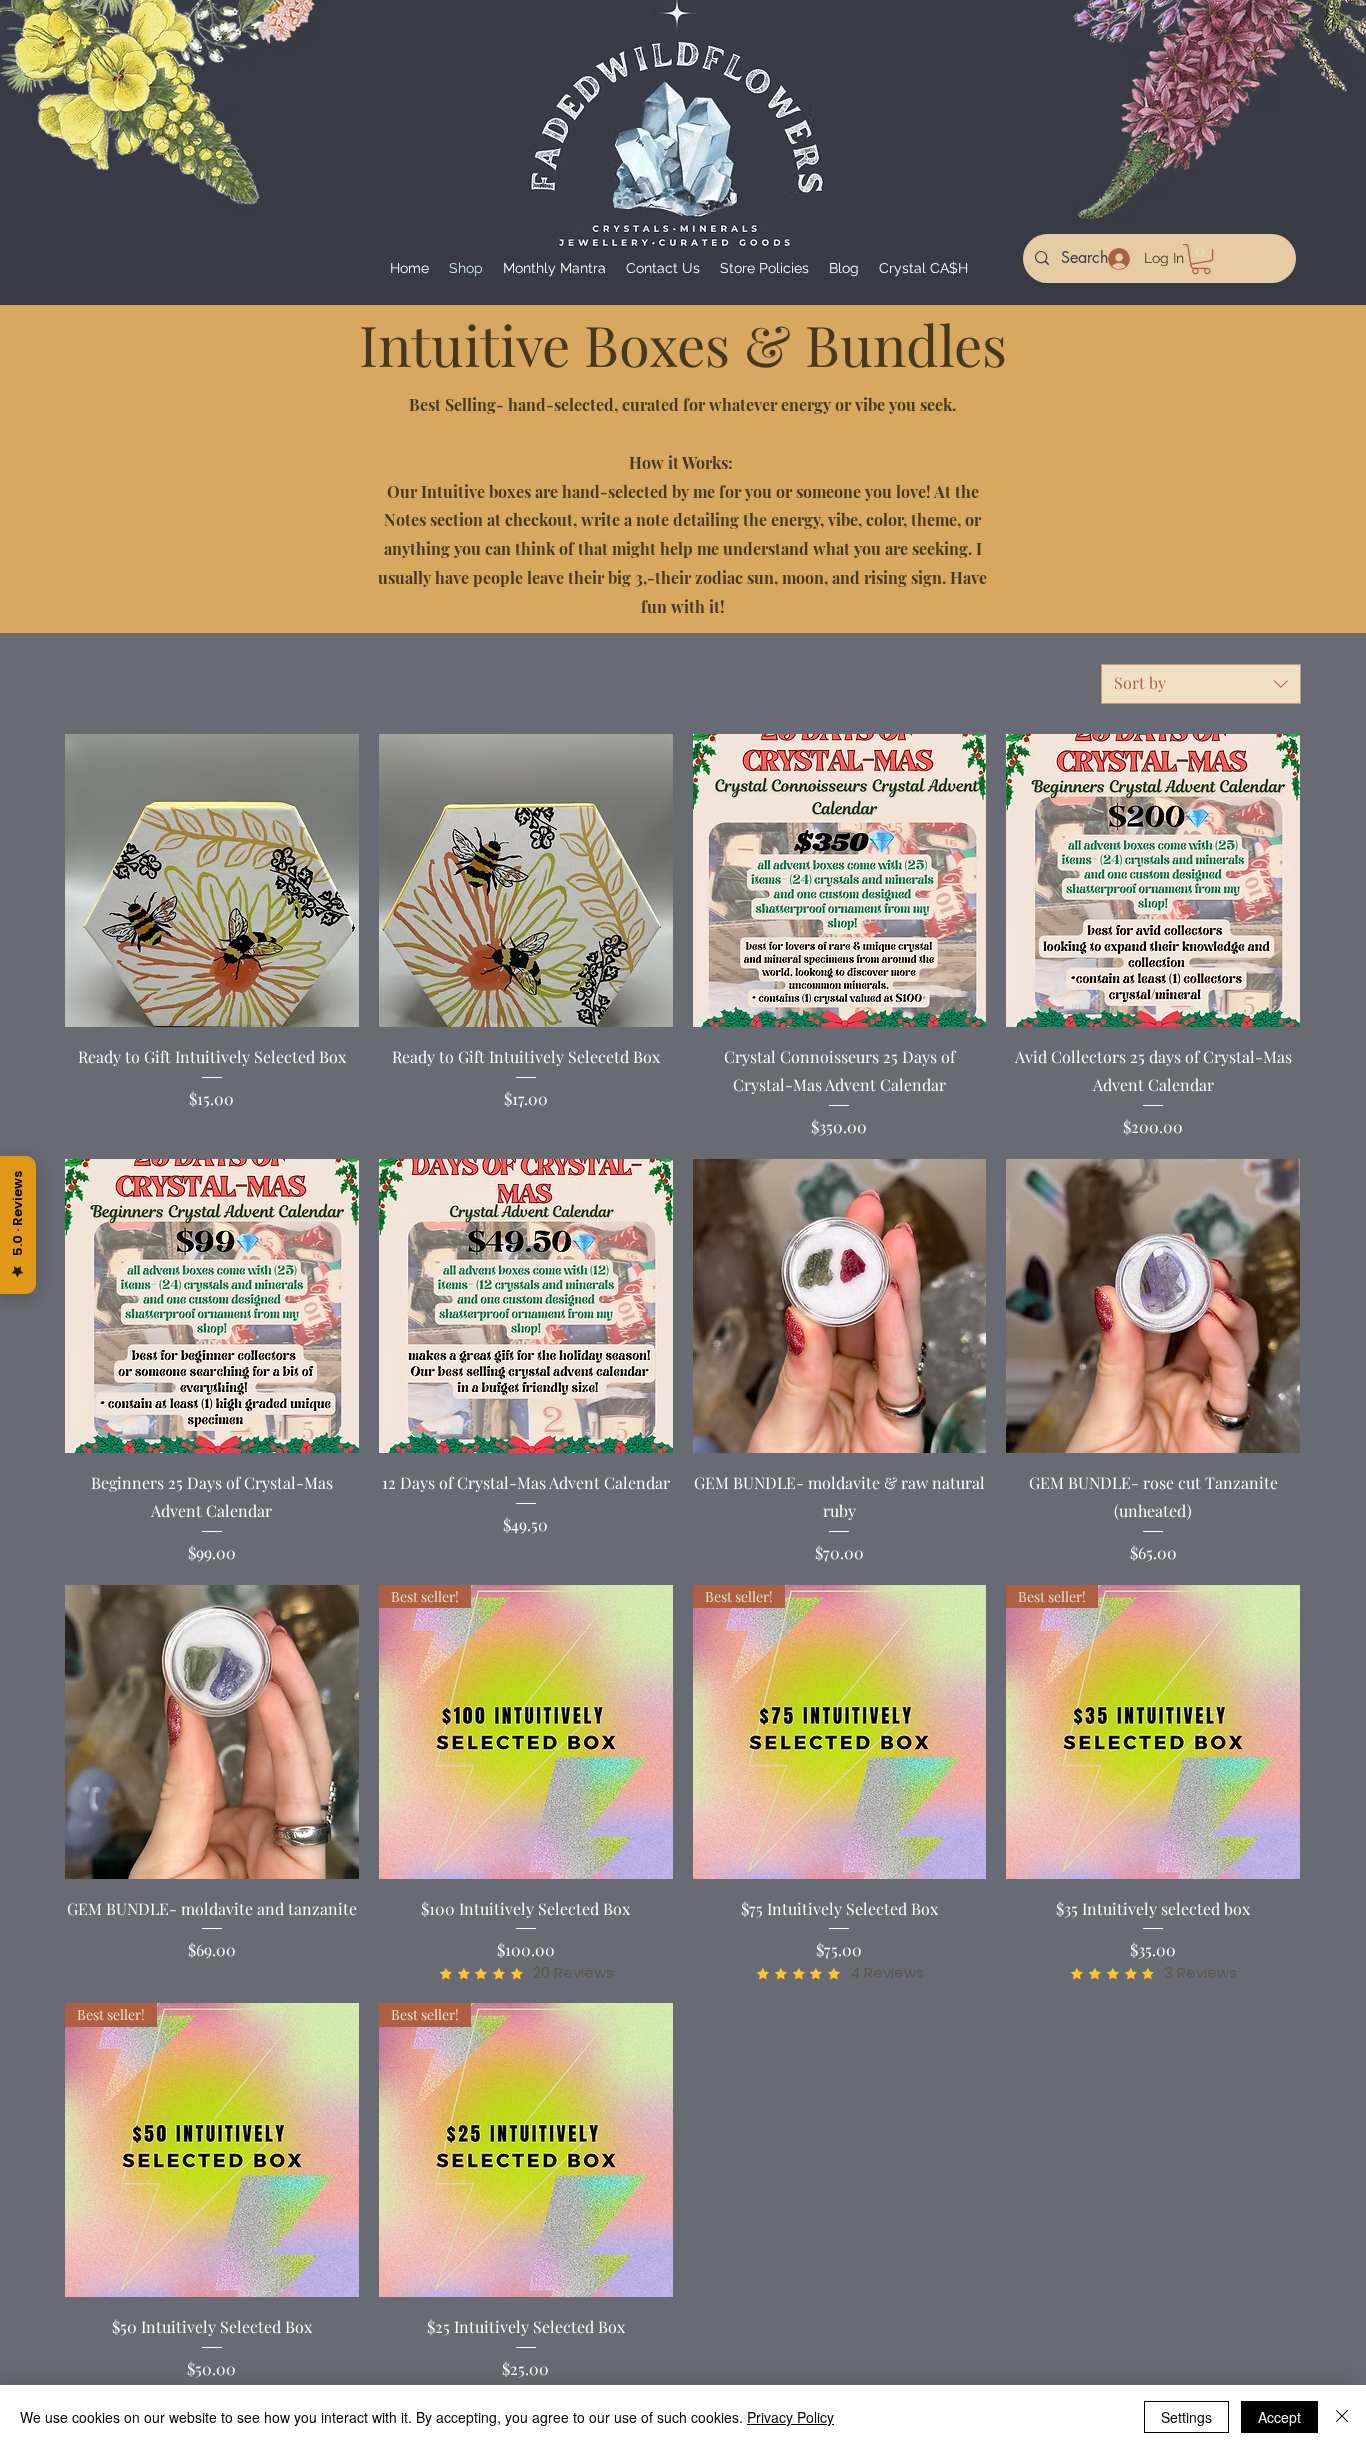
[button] (1201, 259)
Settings (1186, 2417)
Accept (1279, 2417)
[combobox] (1201, 684)
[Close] (1342, 2417)
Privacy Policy (790, 2417)
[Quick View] (212, 881)
